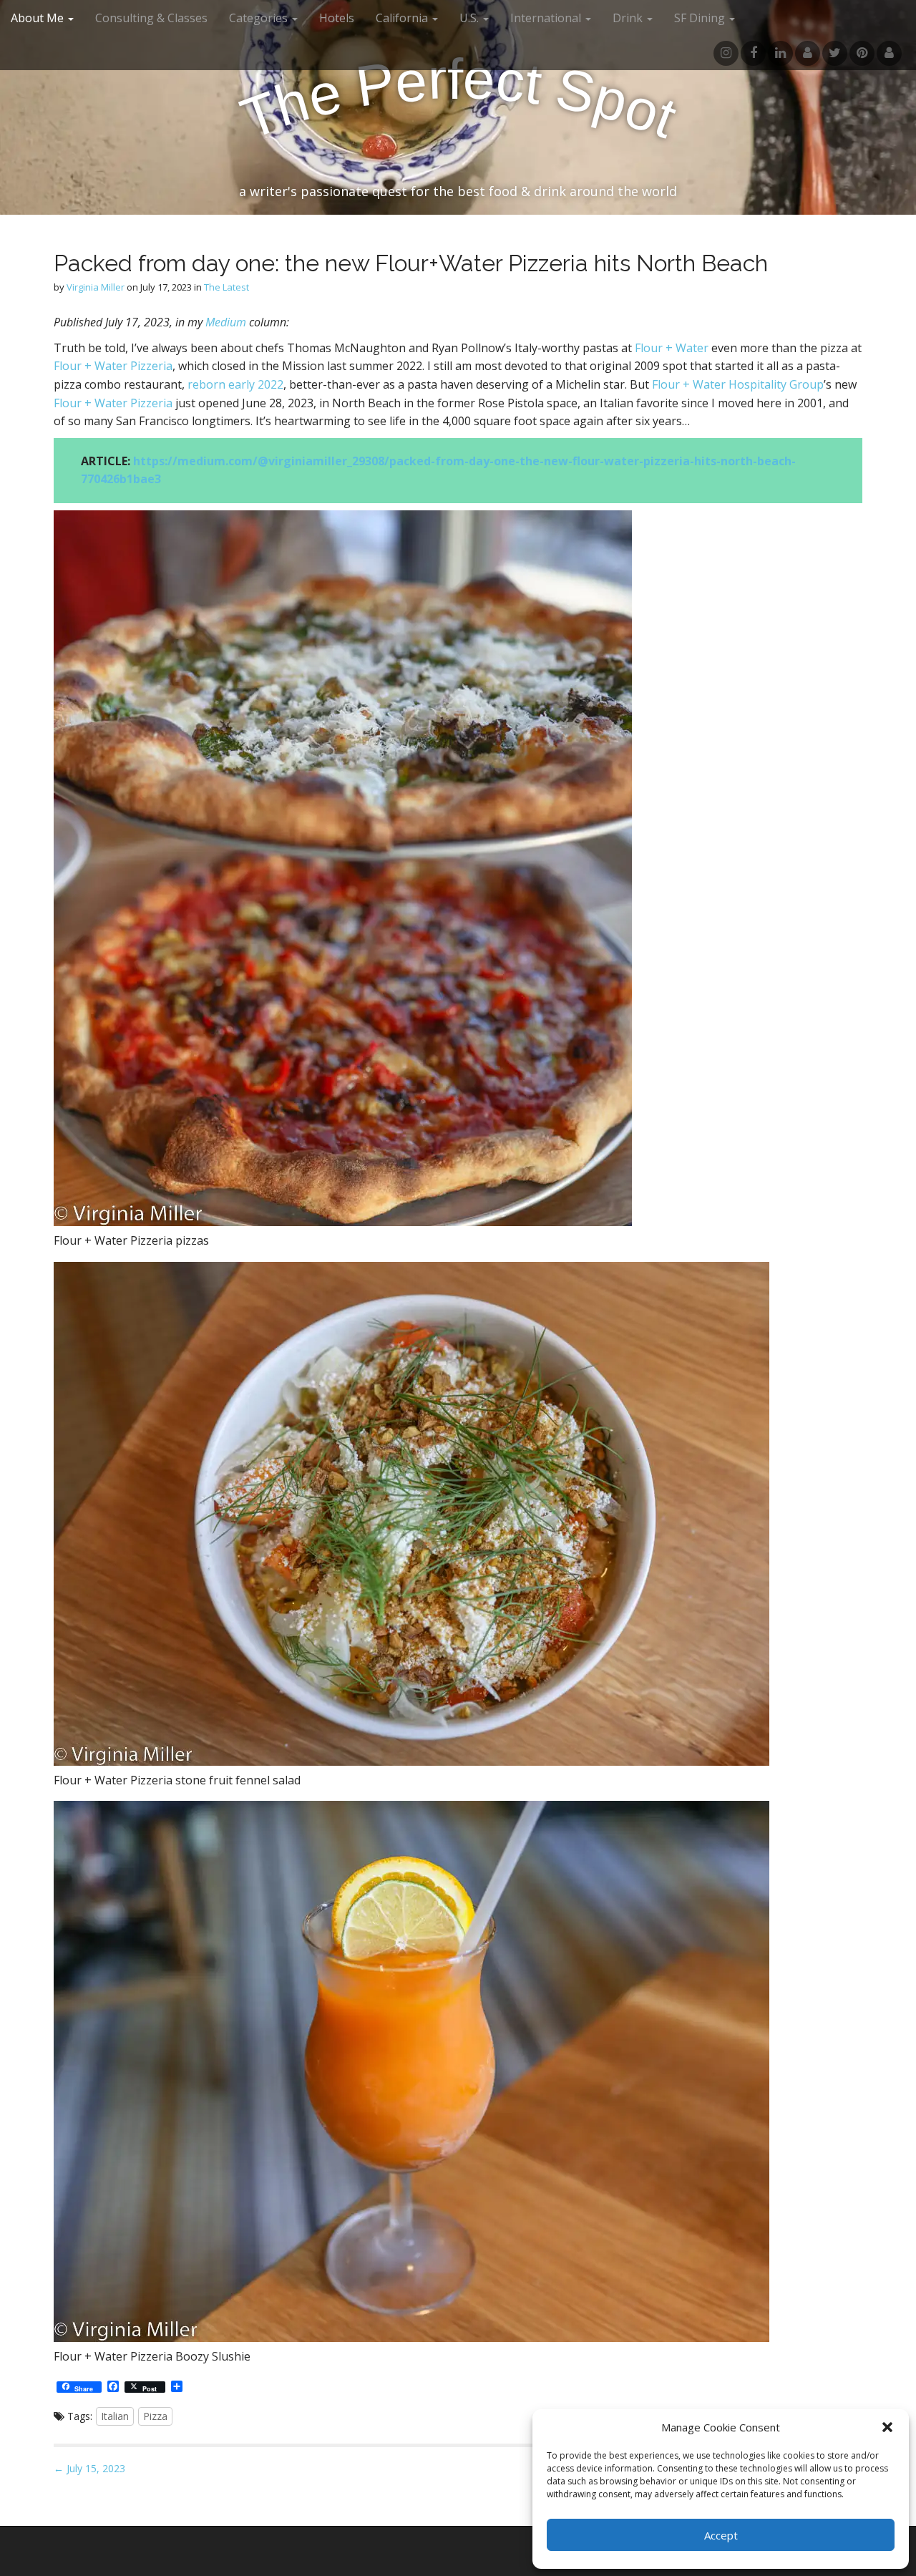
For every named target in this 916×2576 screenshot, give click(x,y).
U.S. (471, 18)
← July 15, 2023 (89, 2468)
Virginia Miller (96, 287)
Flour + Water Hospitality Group (738, 384)
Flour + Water (672, 348)
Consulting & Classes (151, 18)
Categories (260, 18)
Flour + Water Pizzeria (113, 366)
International (547, 18)
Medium (226, 322)
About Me (39, 18)
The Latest (226, 287)
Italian (115, 2416)
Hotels (337, 18)
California (403, 18)
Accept (721, 2535)
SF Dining (701, 18)
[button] (887, 2427)
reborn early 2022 (235, 384)
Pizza (155, 2416)
